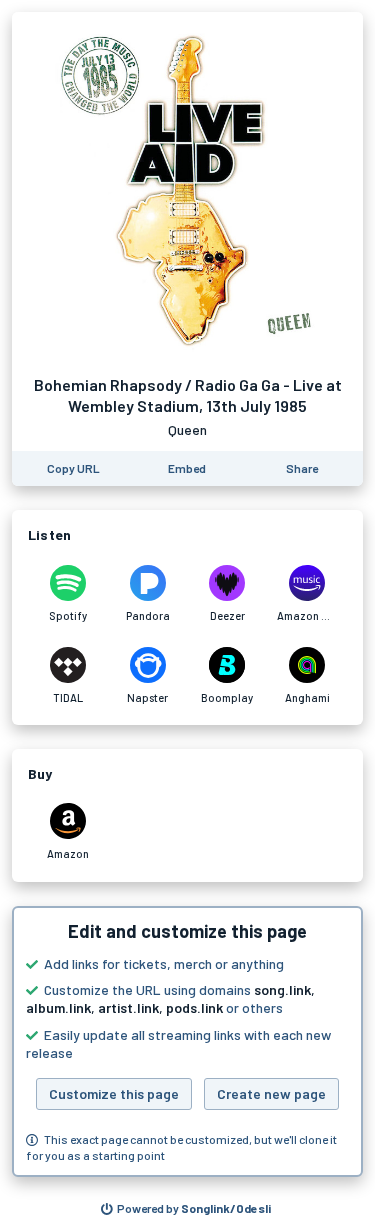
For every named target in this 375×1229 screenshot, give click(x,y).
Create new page (271, 1093)
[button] (187, 1042)
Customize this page (114, 1093)
